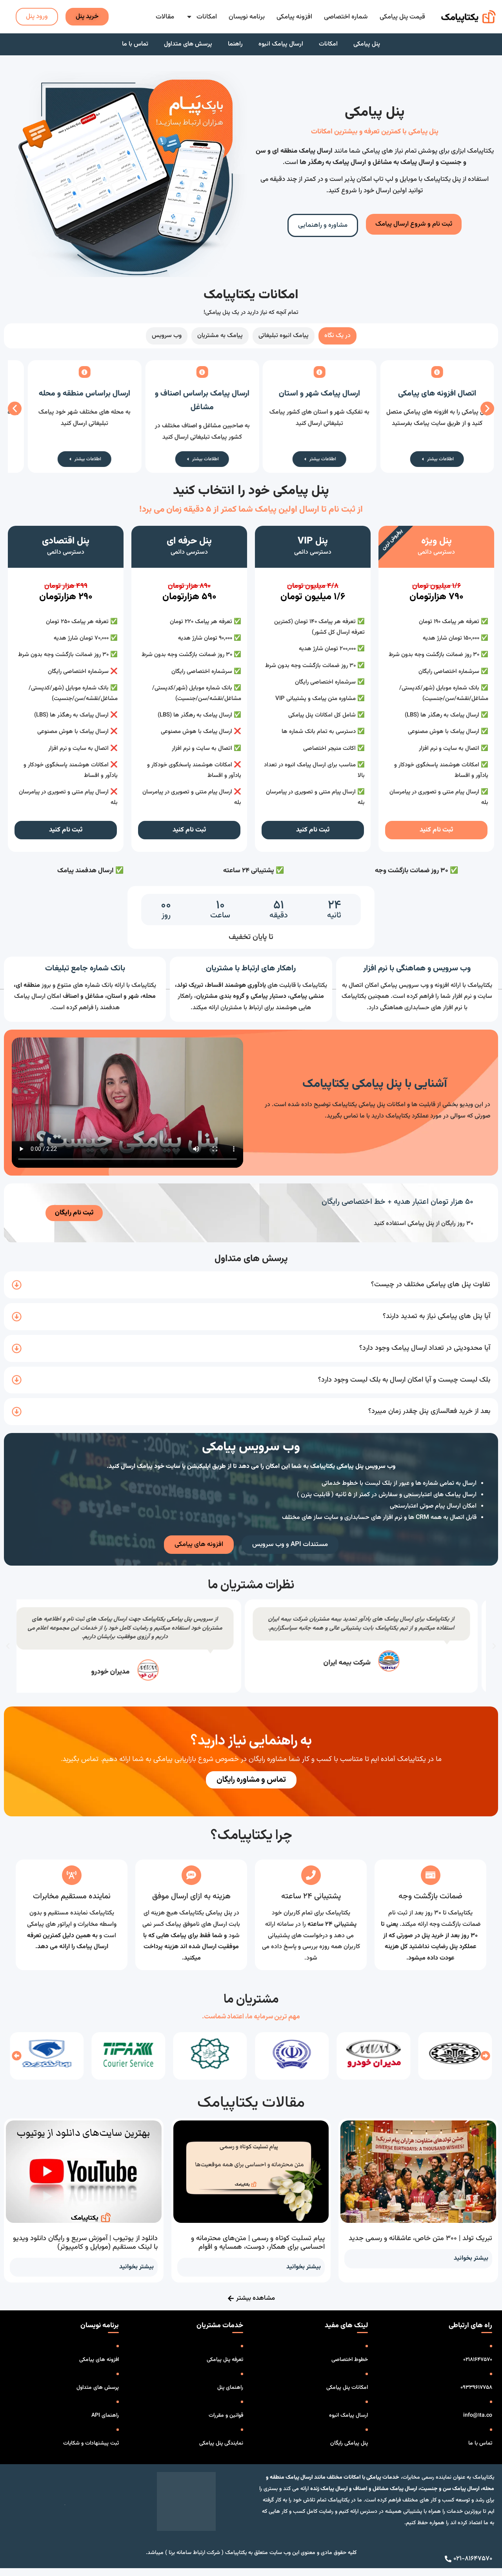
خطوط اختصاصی (350, 2360)
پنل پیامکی (367, 44)
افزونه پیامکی (294, 17)
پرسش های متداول (188, 44)
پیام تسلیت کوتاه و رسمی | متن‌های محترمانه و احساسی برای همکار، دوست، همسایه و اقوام (258, 2243)
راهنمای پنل (230, 2388)
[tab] (337, 336)
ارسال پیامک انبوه (281, 44)
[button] (15, 409)
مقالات (165, 17)
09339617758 (476, 2388)
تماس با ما (135, 44)
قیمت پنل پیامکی (402, 17)
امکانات (207, 17)
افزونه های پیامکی (99, 2360)
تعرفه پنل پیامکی (225, 2360)
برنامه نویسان (247, 17)
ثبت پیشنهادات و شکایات (91, 2443)
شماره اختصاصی (346, 17)
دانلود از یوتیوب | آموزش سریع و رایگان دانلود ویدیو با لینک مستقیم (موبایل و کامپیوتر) (85, 2243)
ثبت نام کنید (436, 830)
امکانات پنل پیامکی (347, 2388)
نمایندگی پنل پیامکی (221, 2443)
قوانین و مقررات (226, 2416)
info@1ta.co (478, 2416)
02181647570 (478, 2360)
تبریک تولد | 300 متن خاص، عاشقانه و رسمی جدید (420, 2239)
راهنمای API (105, 2416)
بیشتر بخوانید (471, 2258)
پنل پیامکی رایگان (349, 2443)
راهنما (235, 44)
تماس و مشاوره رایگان (251, 1780)
